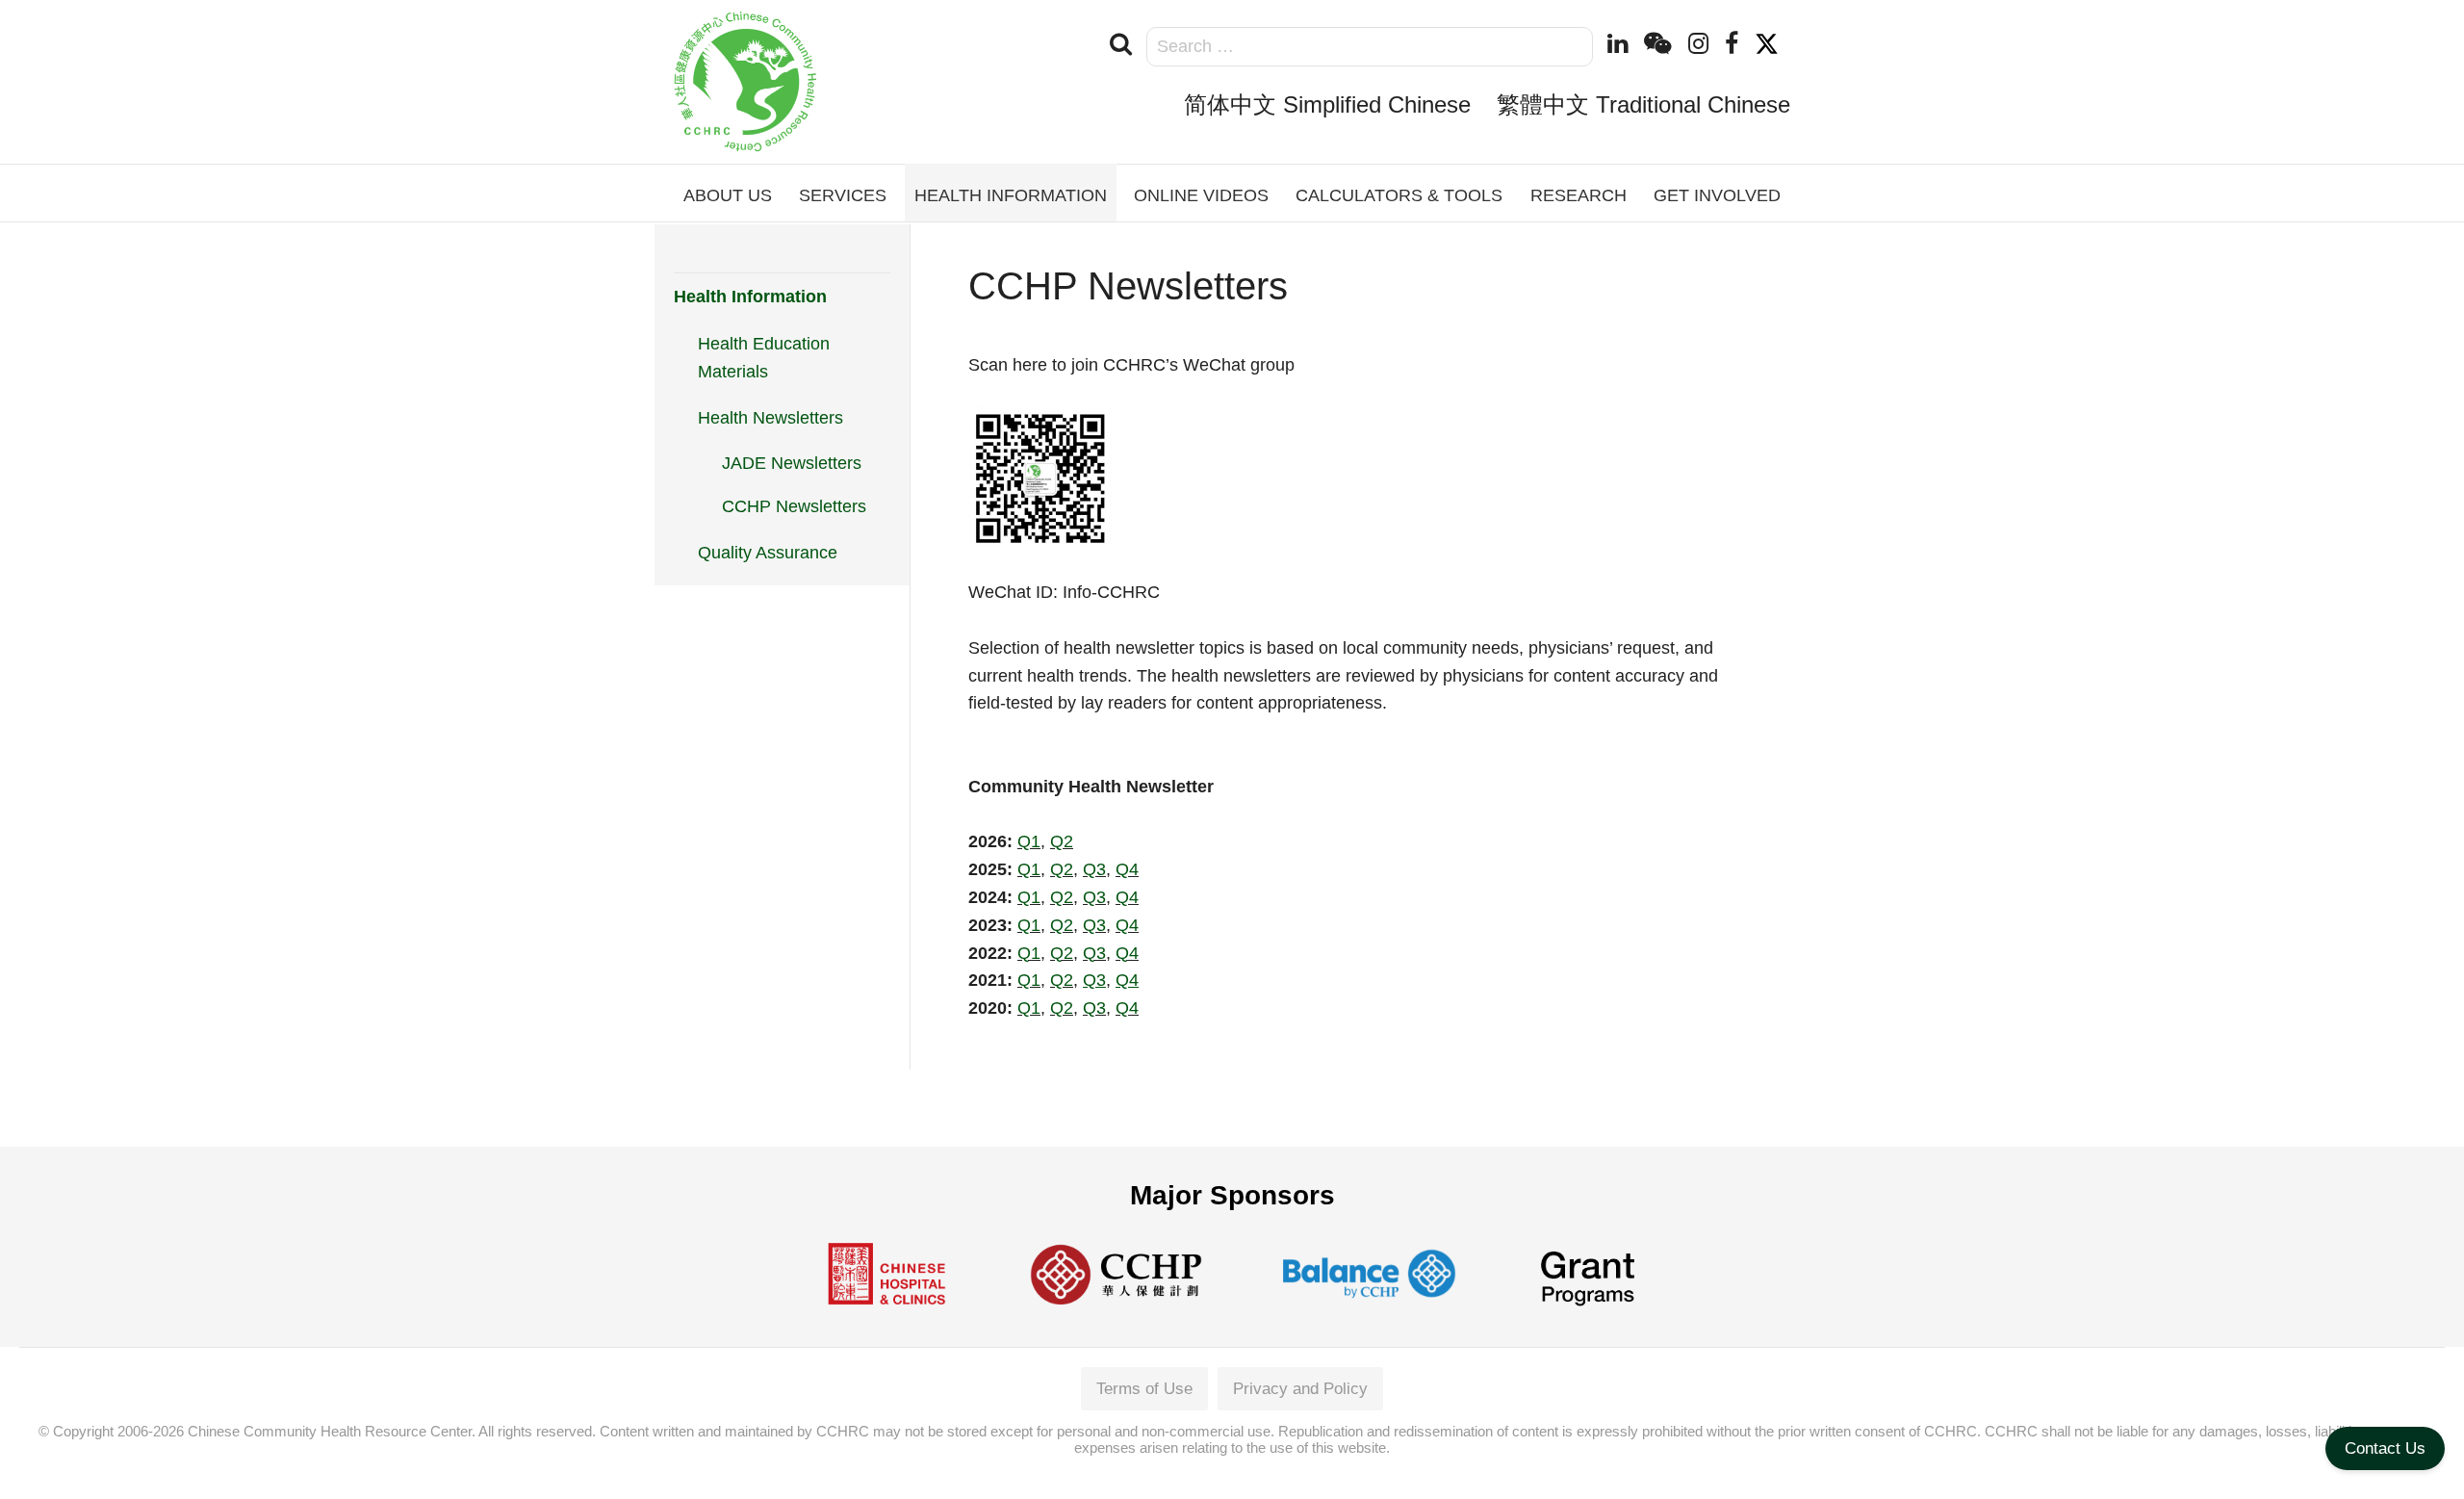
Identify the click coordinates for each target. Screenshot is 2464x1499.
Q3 (1094, 869)
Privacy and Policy (1300, 1389)
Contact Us (2385, 1448)
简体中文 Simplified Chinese (1327, 104)
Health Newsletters (770, 418)
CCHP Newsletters (794, 506)
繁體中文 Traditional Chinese (1643, 104)
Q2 (1062, 841)
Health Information (750, 297)
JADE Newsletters (792, 463)
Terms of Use (1144, 1389)
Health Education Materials (764, 358)
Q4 (1127, 869)
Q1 (1029, 841)
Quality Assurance (768, 553)
